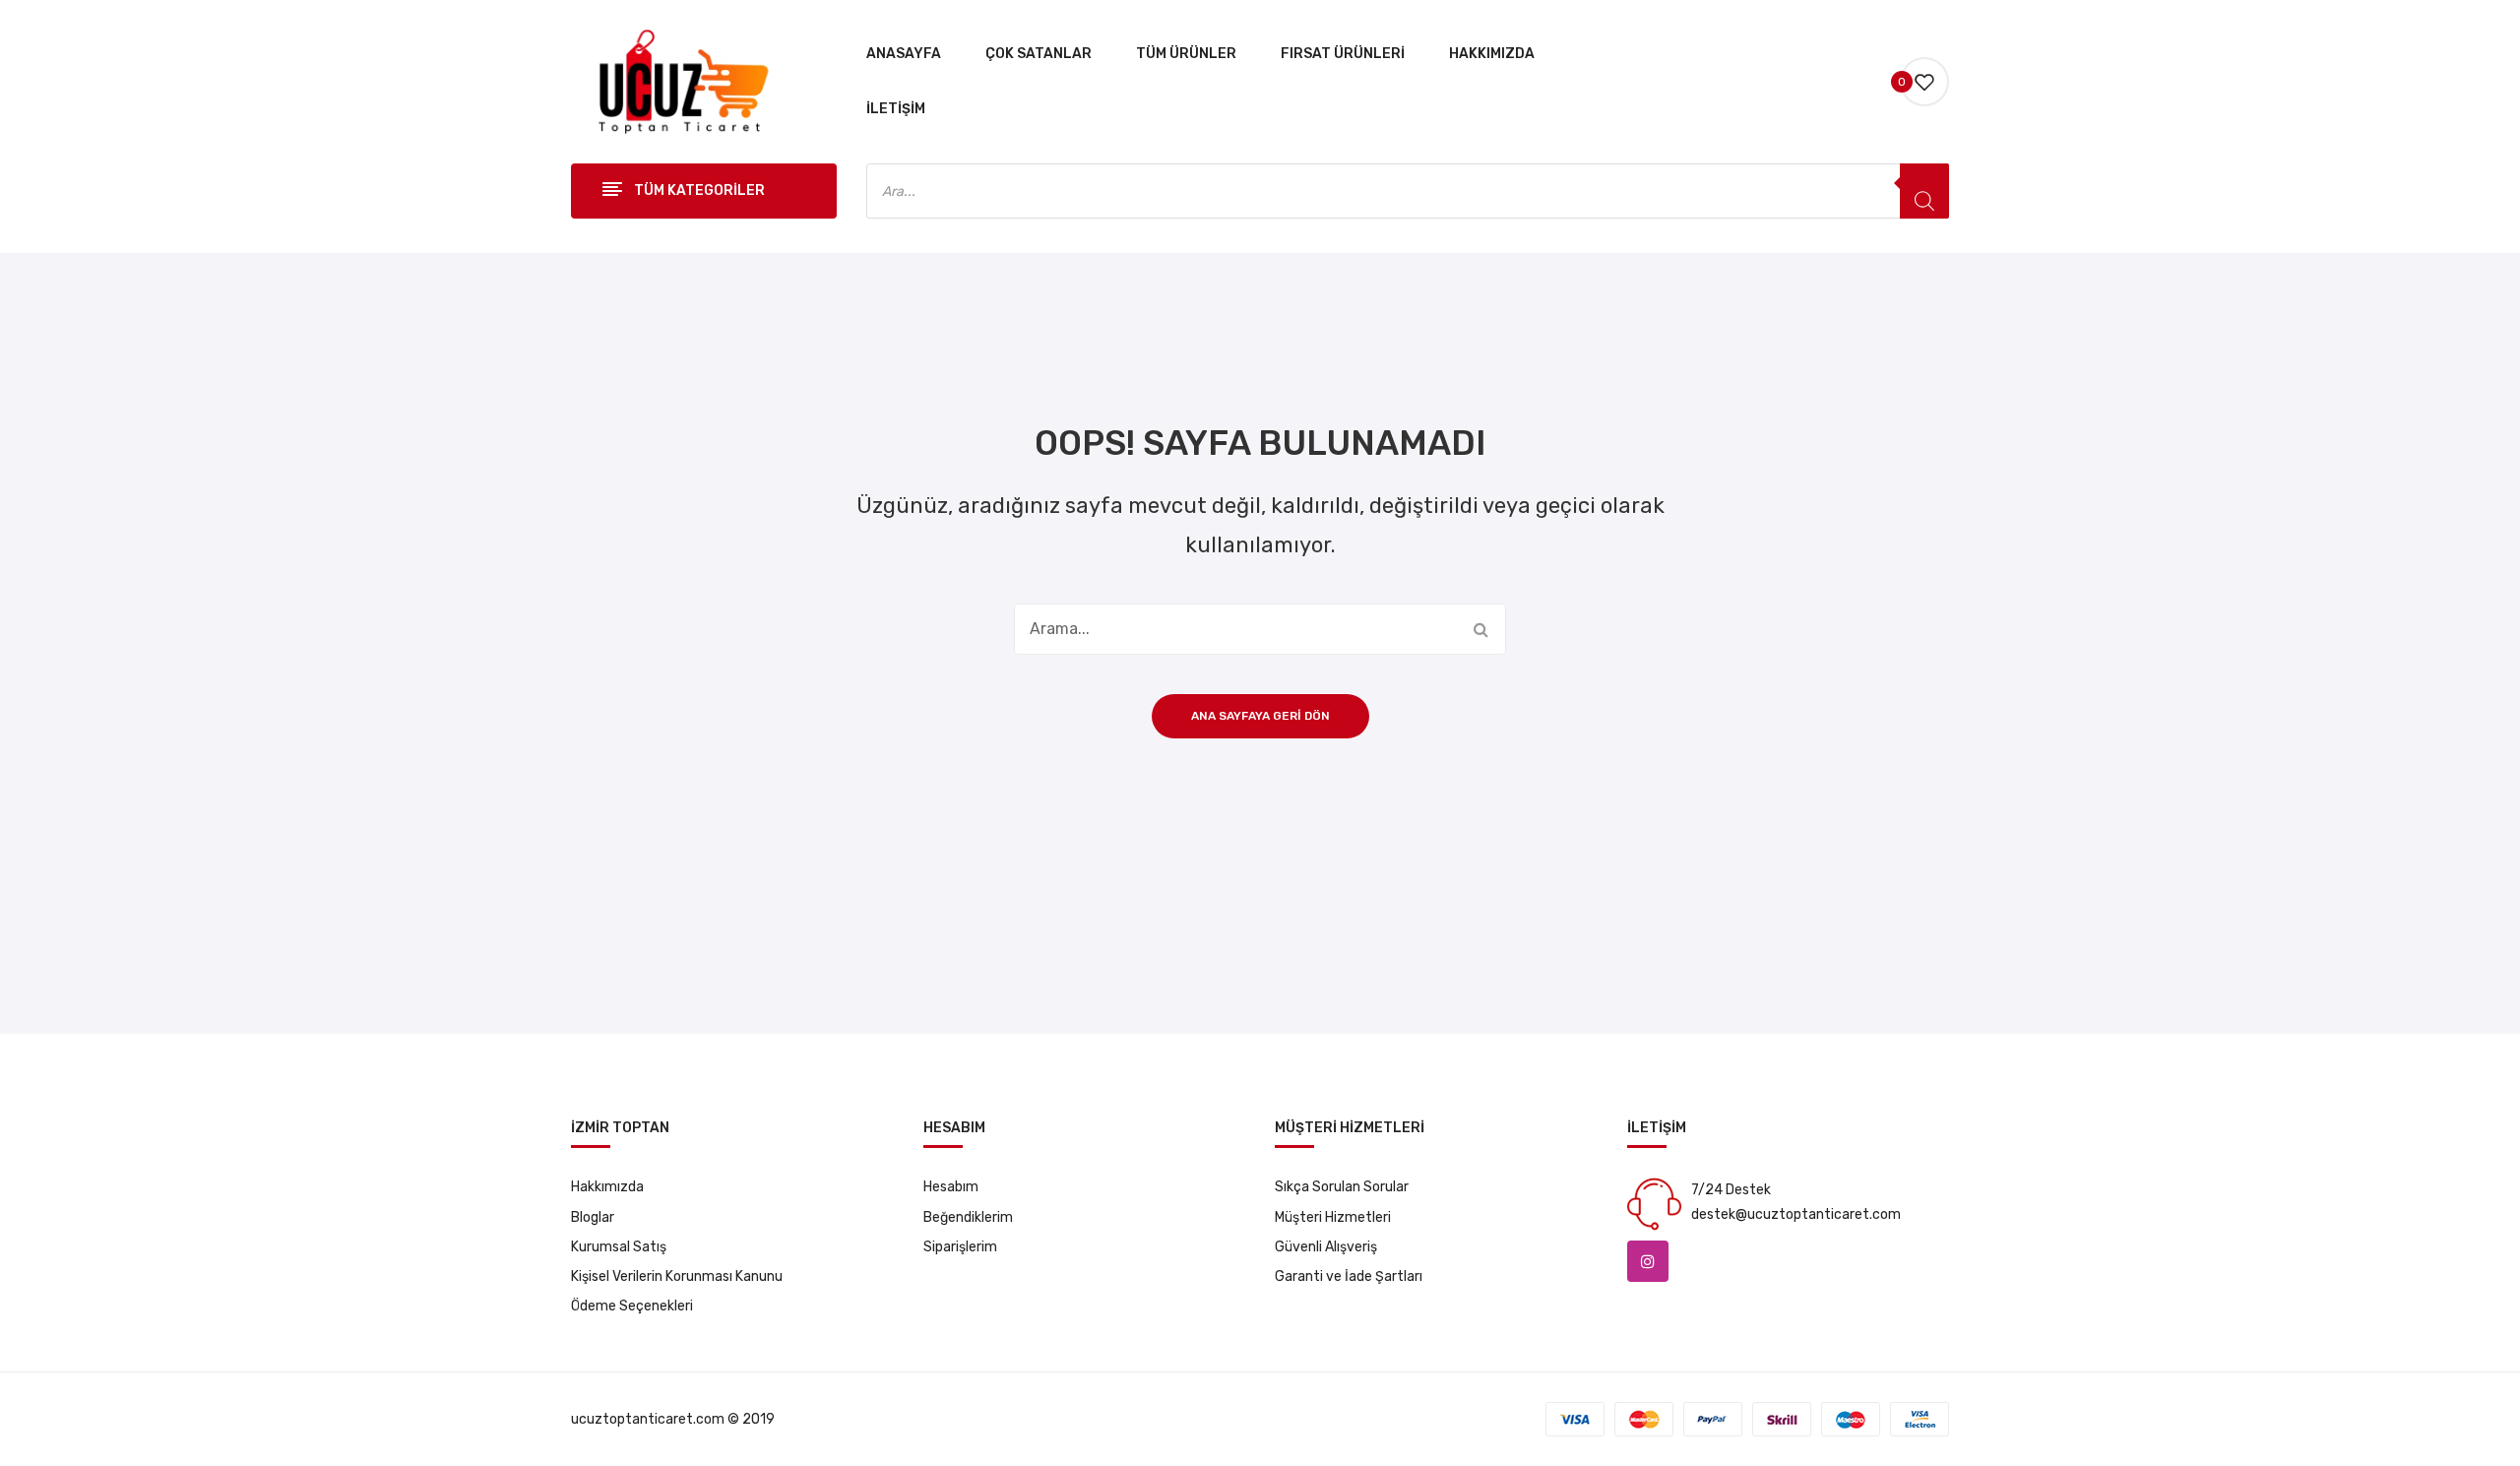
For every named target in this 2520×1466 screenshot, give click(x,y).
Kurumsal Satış (619, 1247)
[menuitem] (904, 54)
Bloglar (593, 1217)
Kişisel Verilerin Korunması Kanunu (677, 1276)
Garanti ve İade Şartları (1349, 1276)
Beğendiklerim (968, 1217)
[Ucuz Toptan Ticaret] (678, 81)
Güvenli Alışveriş (1326, 1247)
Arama (1480, 629)
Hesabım (951, 1187)
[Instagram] (1648, 1261)
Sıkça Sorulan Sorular (1342, 1187)
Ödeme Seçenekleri (632, 1306)
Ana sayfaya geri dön (1260, 716)
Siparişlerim (960, 1247)
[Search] (1924, 191)
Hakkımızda (607, 1187)
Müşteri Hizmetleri (1333, 1217)
